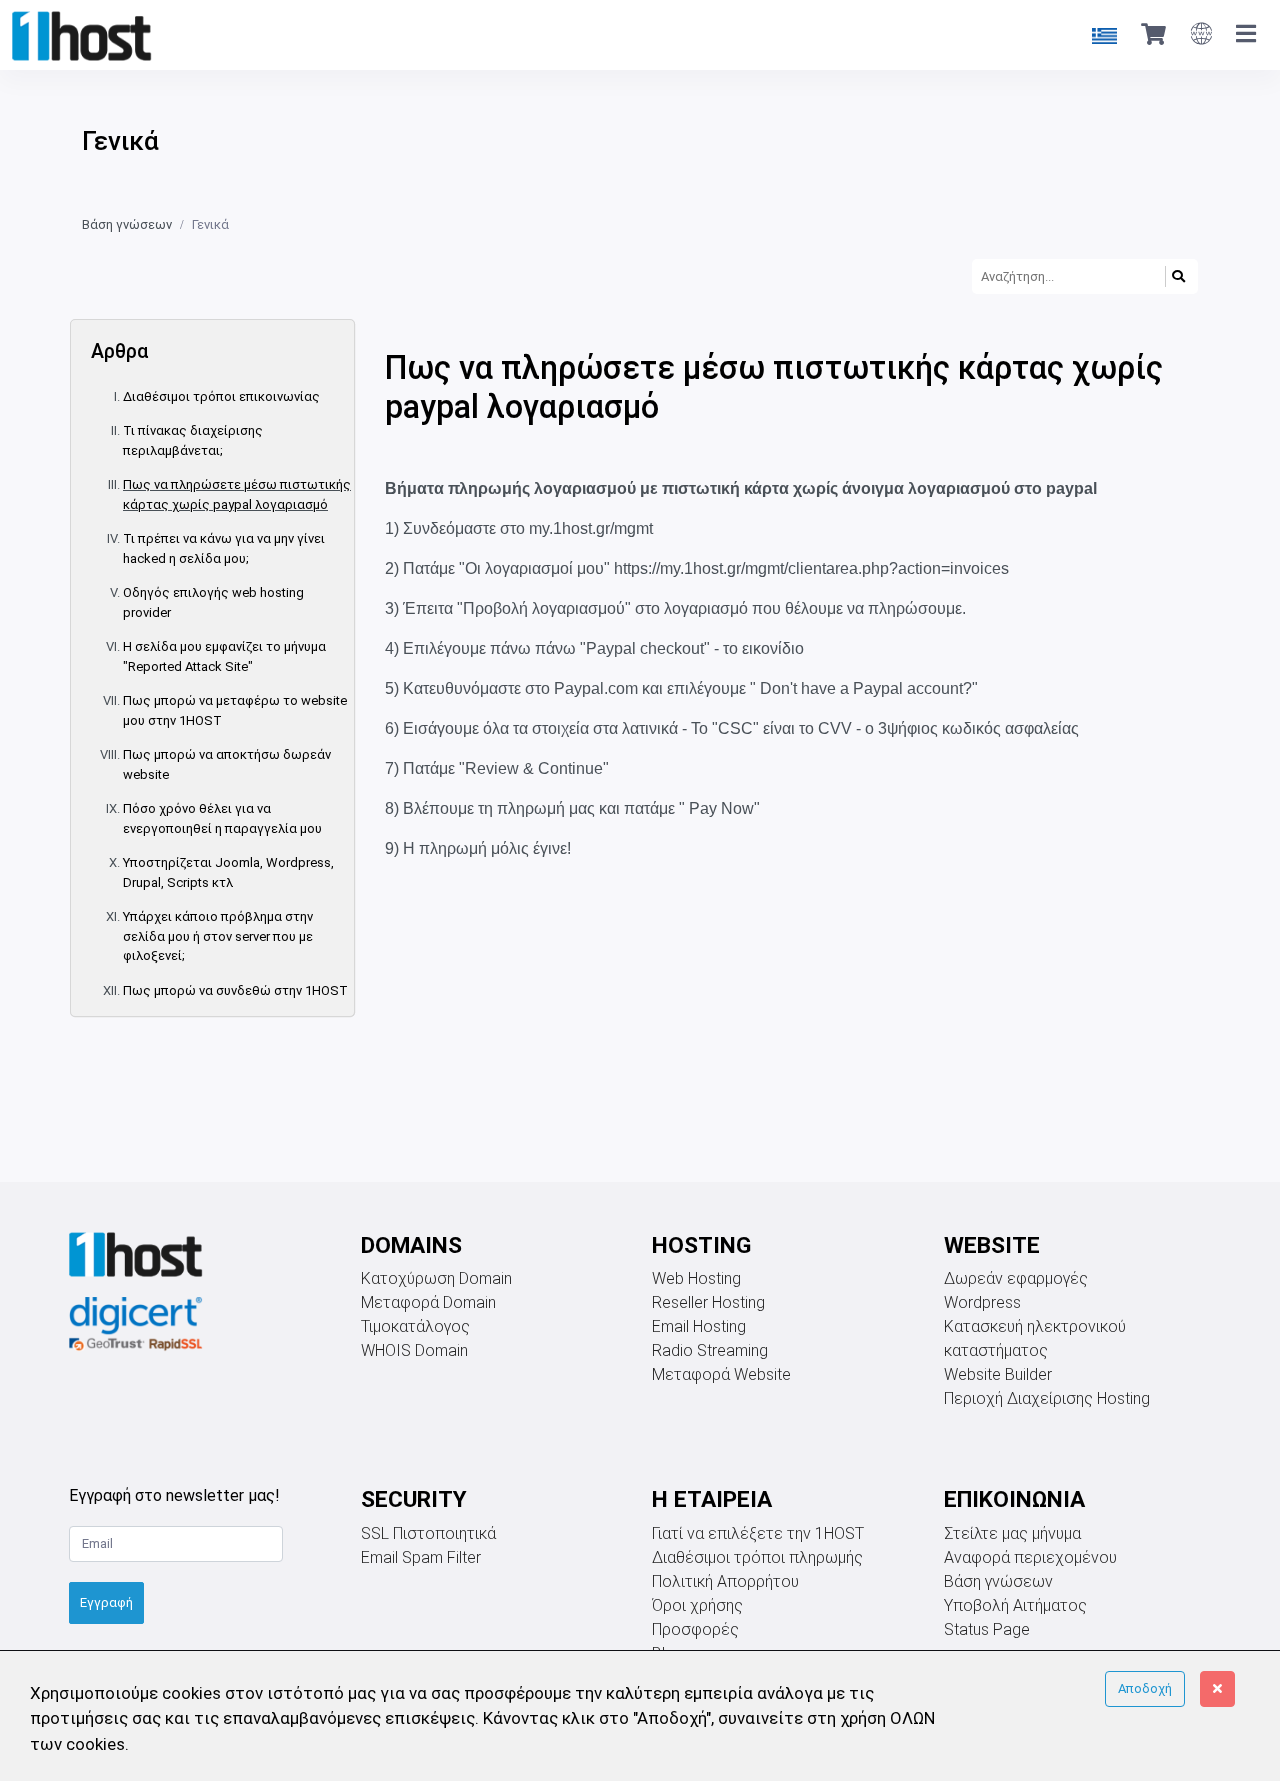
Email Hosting (699, 1326)
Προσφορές (695, 1629)
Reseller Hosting (708, 1302)
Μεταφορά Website (721, 1374)
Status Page (987, 1629)
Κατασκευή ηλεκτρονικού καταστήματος (1035, 1338)
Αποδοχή (1145, 1688)
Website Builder (998, 1374)
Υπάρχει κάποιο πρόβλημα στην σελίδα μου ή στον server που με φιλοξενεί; (218, 936)
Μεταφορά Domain (428, 1302)
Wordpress (982, 1302)
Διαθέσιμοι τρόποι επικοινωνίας (221, 396)
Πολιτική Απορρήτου (725, 1581)
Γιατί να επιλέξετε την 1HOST (758, 1533)
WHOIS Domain (414, 1350)
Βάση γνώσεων (127, 224)
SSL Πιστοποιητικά (428, 1533)
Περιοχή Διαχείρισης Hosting (1047, 1398)
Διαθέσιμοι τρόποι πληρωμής (757, 1557)
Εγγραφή (106, 1602)
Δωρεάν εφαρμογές (1016, 1278)
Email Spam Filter (421, 1557)
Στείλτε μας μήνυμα (1012, 1533)
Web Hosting (696, 1278)
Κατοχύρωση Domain (436, 1278)
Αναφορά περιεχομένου (1030, 1557)
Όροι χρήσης (697, 1605)
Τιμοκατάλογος (415, 1326)
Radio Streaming (710, 1350)
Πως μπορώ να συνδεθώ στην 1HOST (235, 990)
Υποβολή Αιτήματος (1015, 1605)
